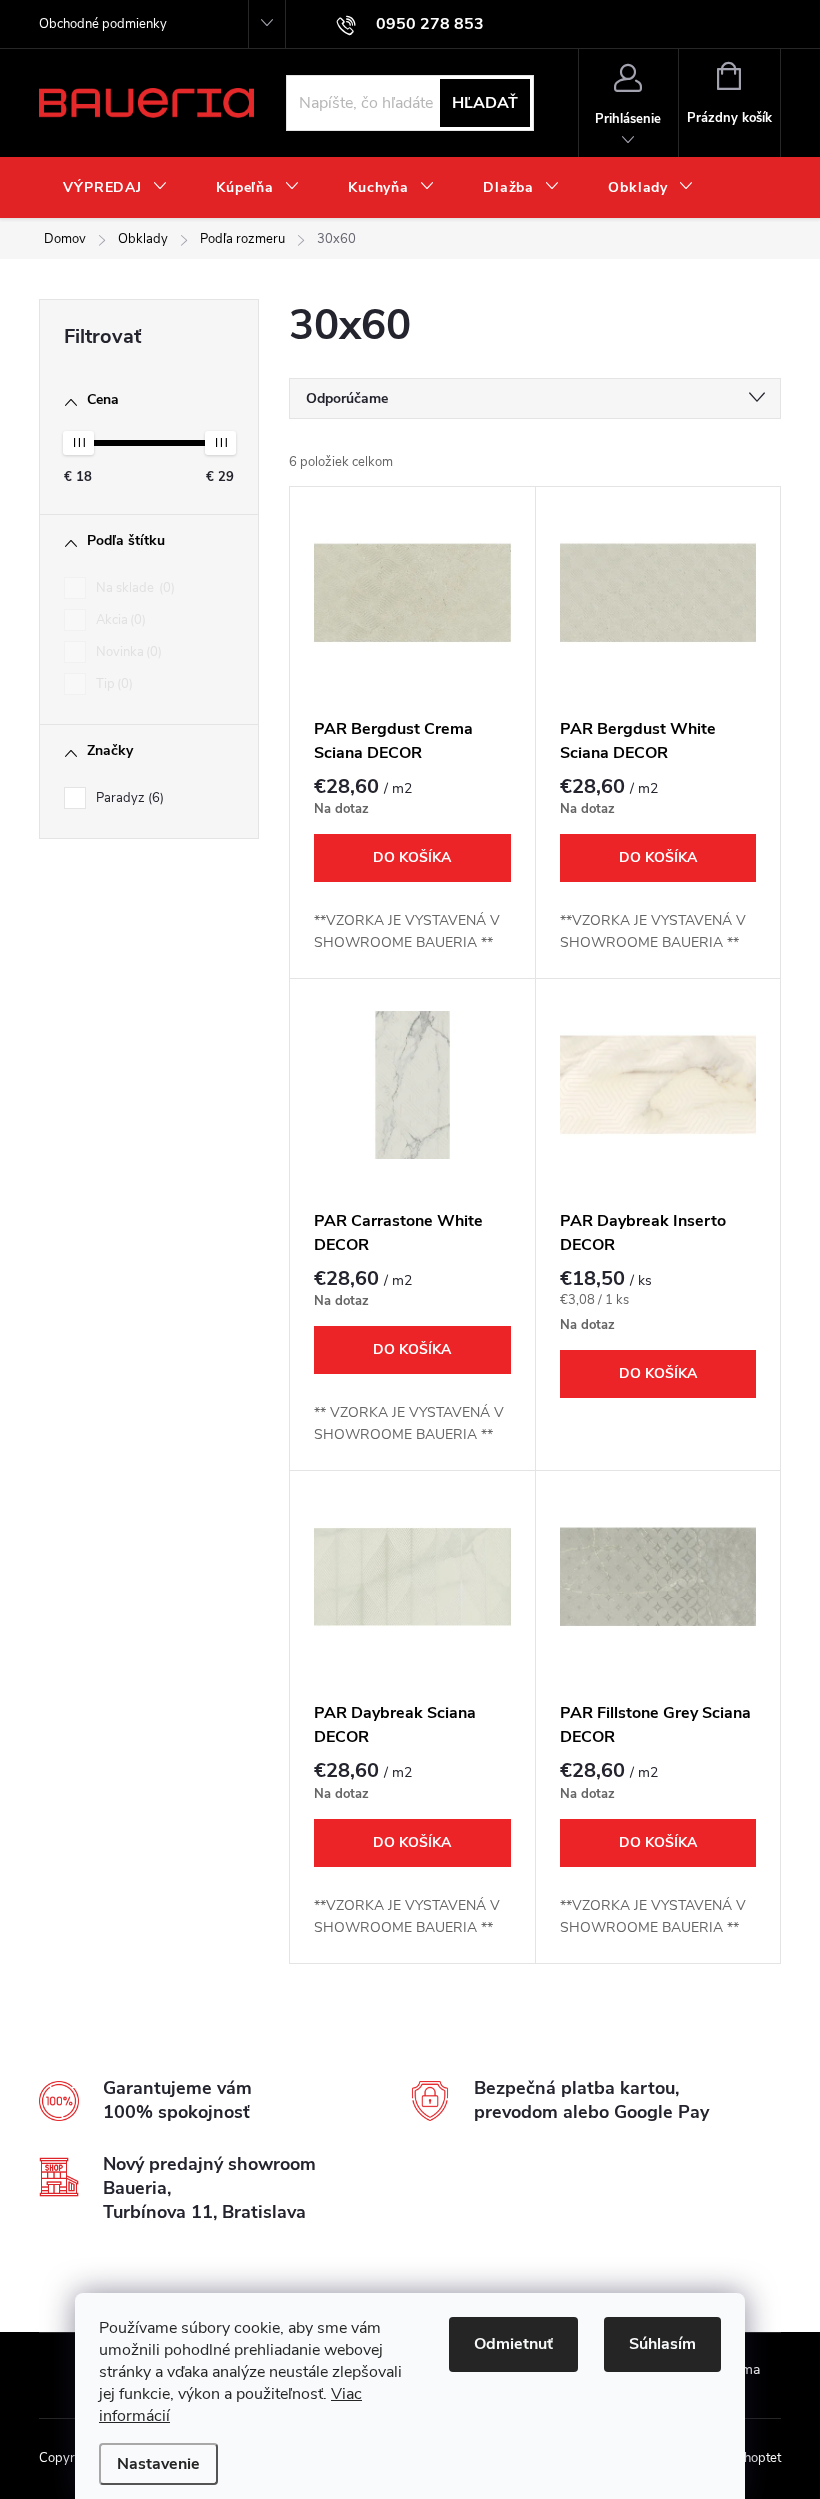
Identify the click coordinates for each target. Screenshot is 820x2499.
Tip (112, 684)
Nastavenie (158, 2464)
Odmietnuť (513, 2344)
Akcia (119, 620)
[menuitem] (115, 188)
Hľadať (485, 103)
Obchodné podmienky (103, 24)
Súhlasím (662, 2344)
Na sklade (133, 588)
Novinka (127, 652)
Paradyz (128, 798)
